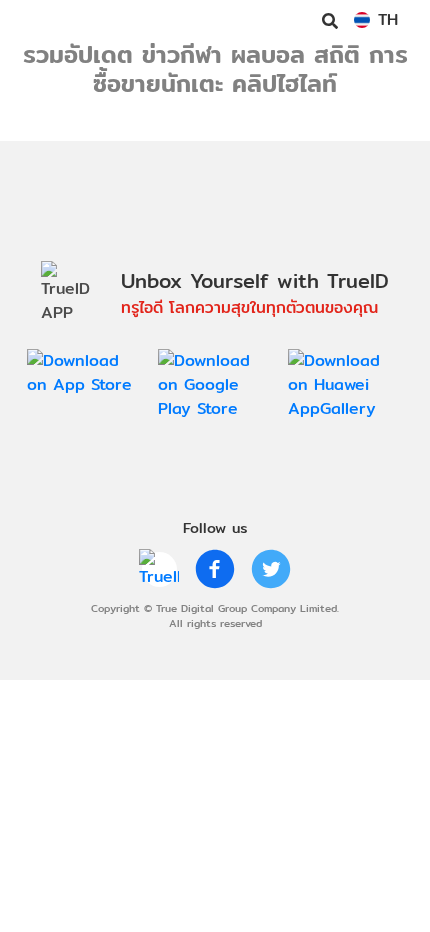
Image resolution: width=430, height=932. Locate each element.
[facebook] (215, 569)
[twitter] (271, 569)
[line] (159, 569)
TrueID (56, 20)
